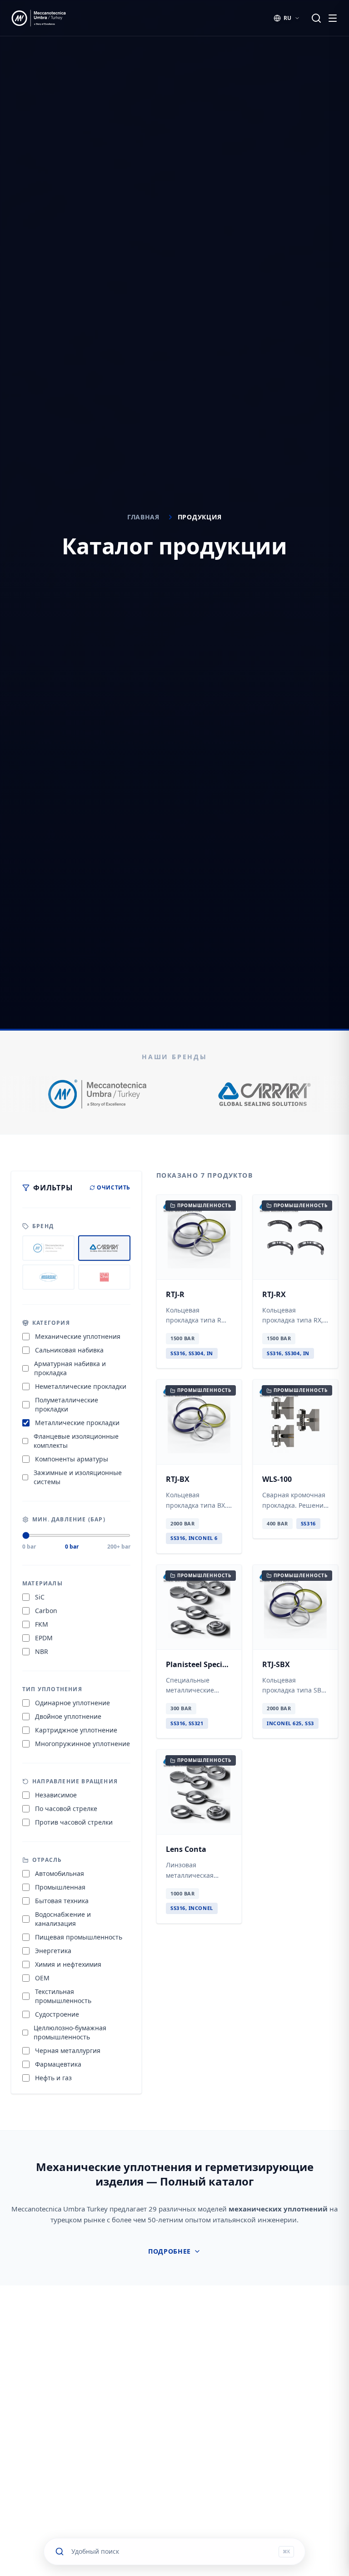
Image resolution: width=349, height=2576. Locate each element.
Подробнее (170, 2251)
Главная (143, 517)
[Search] (316, 18)
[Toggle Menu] (333, 18)
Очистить (114, 1188)
